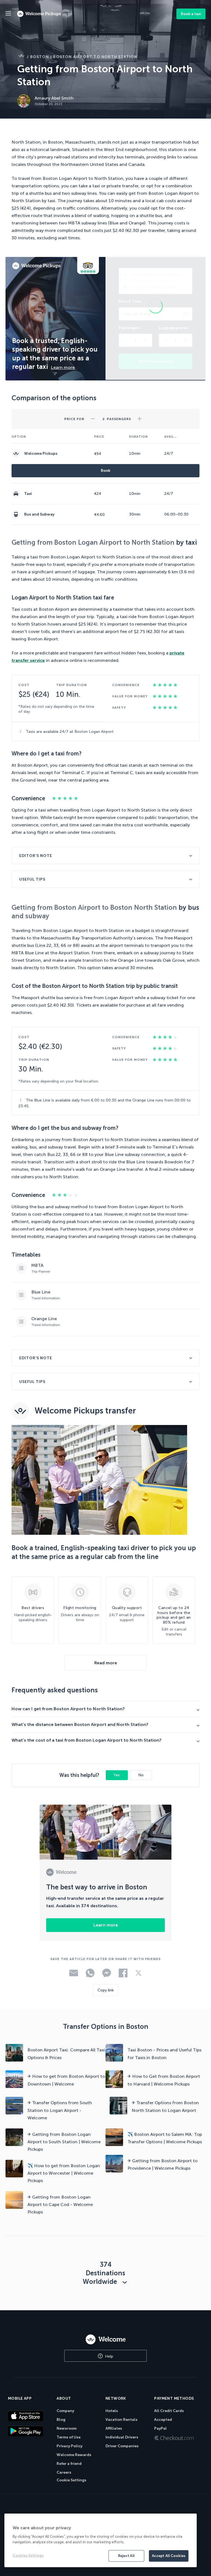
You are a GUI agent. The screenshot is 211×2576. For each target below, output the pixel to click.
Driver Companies (122, 2446)
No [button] (141, 1775)
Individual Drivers (122, 2437)
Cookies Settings (28, 2556)
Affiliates (114, 2428)
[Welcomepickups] (8, 14)
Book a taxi (191, 14)
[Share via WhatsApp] (90, 1976)
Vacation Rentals (121, 2420)
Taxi (28, 494)
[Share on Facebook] (123, 1976)
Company (65, 2411)
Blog (61, 2420)
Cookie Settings (71, 2480)
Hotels (112, 2411)
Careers (64, 2472)
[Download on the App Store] (29, 2416)
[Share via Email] (74, 1975)
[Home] (105, 2339)
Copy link (106, 1990)
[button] (93, 417)
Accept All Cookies (169, 2556)
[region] (101, 2540)
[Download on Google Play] (29, 2431)
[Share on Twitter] (138, 1975)
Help (109, 2356)
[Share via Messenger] (107, 1976)
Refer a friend (69, 2464)
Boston (40, 57)
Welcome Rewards (74, 2455)
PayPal (160, 2428)
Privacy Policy (70, 2446)
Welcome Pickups (41, 453)
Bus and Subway (39, 514)
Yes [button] (117, 1775)
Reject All (126, 2556)
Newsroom (67, 2428)
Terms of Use (69, 2437)
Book (106, 471)
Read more (106, 1663)
